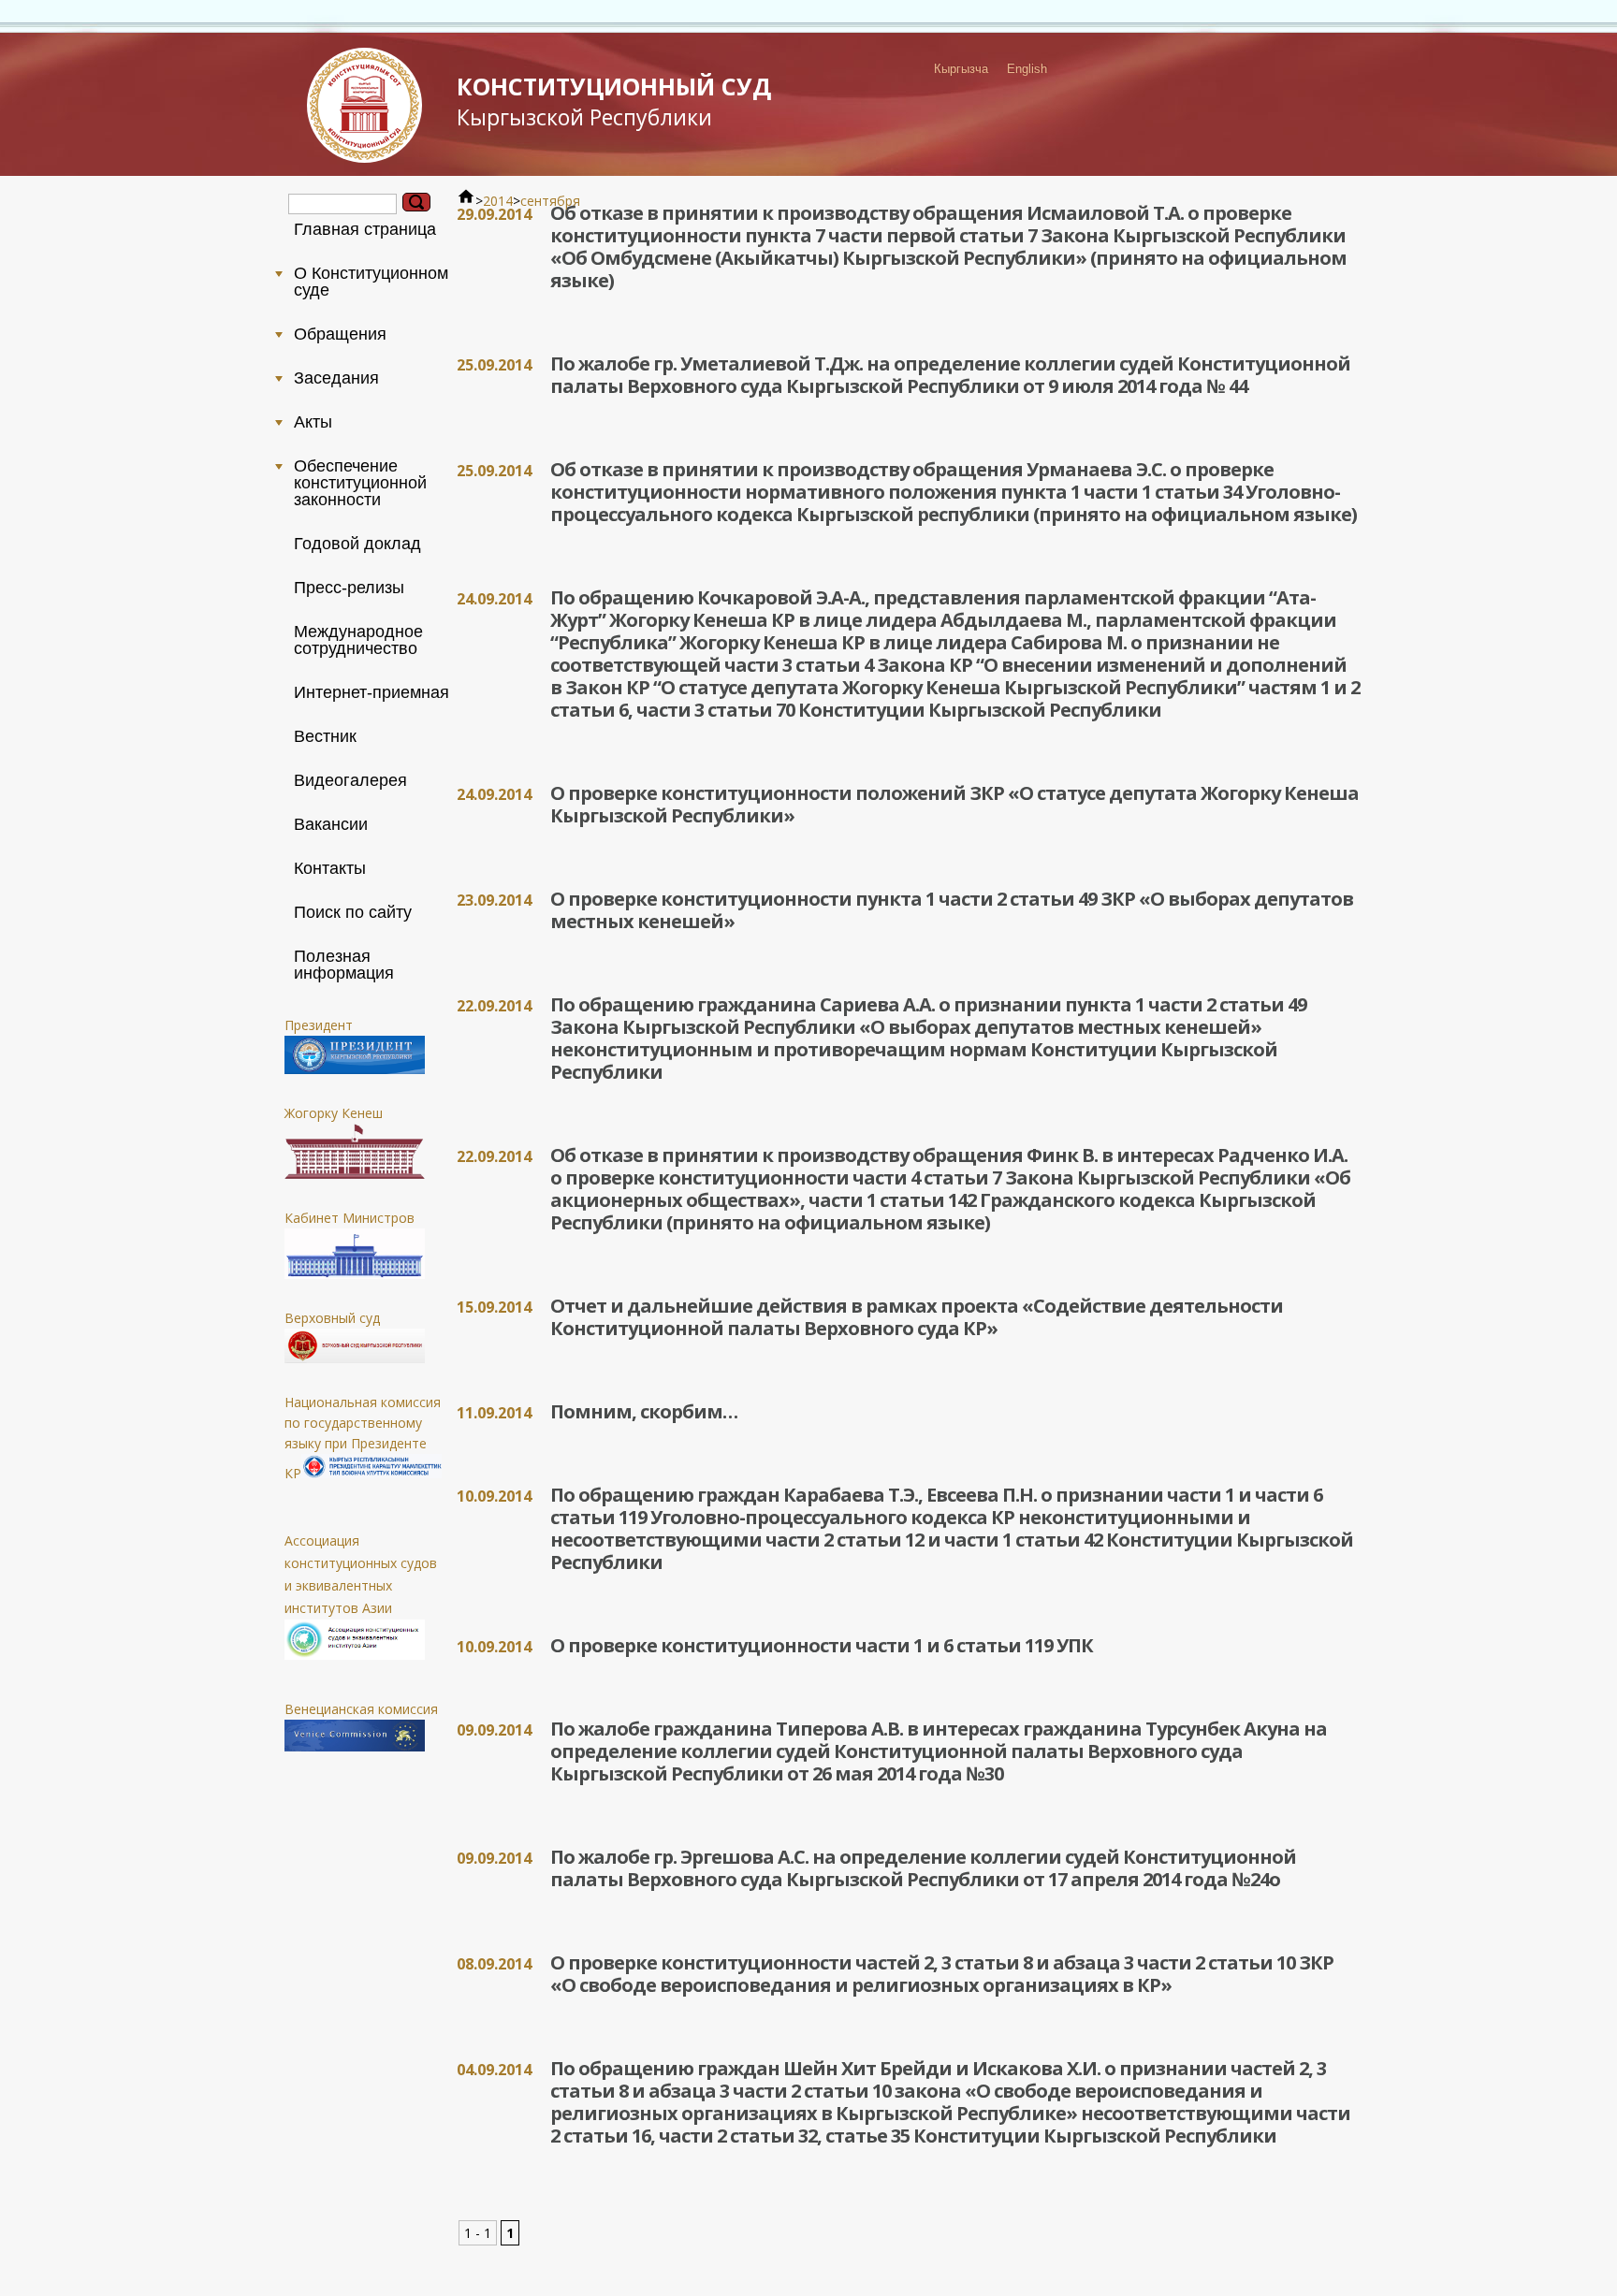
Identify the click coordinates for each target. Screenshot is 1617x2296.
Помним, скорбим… (644, 1411)
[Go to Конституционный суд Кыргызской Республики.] (466, 201)
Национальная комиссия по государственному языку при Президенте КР (363, 1438)
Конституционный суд (614, 101)
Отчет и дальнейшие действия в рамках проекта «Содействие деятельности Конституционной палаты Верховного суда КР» (917, 1317)
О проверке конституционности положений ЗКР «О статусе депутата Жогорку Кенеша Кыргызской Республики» (954, 804)
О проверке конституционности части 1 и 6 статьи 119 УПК (822, 1645)
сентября (550, 201)
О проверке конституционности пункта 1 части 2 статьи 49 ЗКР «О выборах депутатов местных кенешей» (952, 910)
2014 (498, 201)
